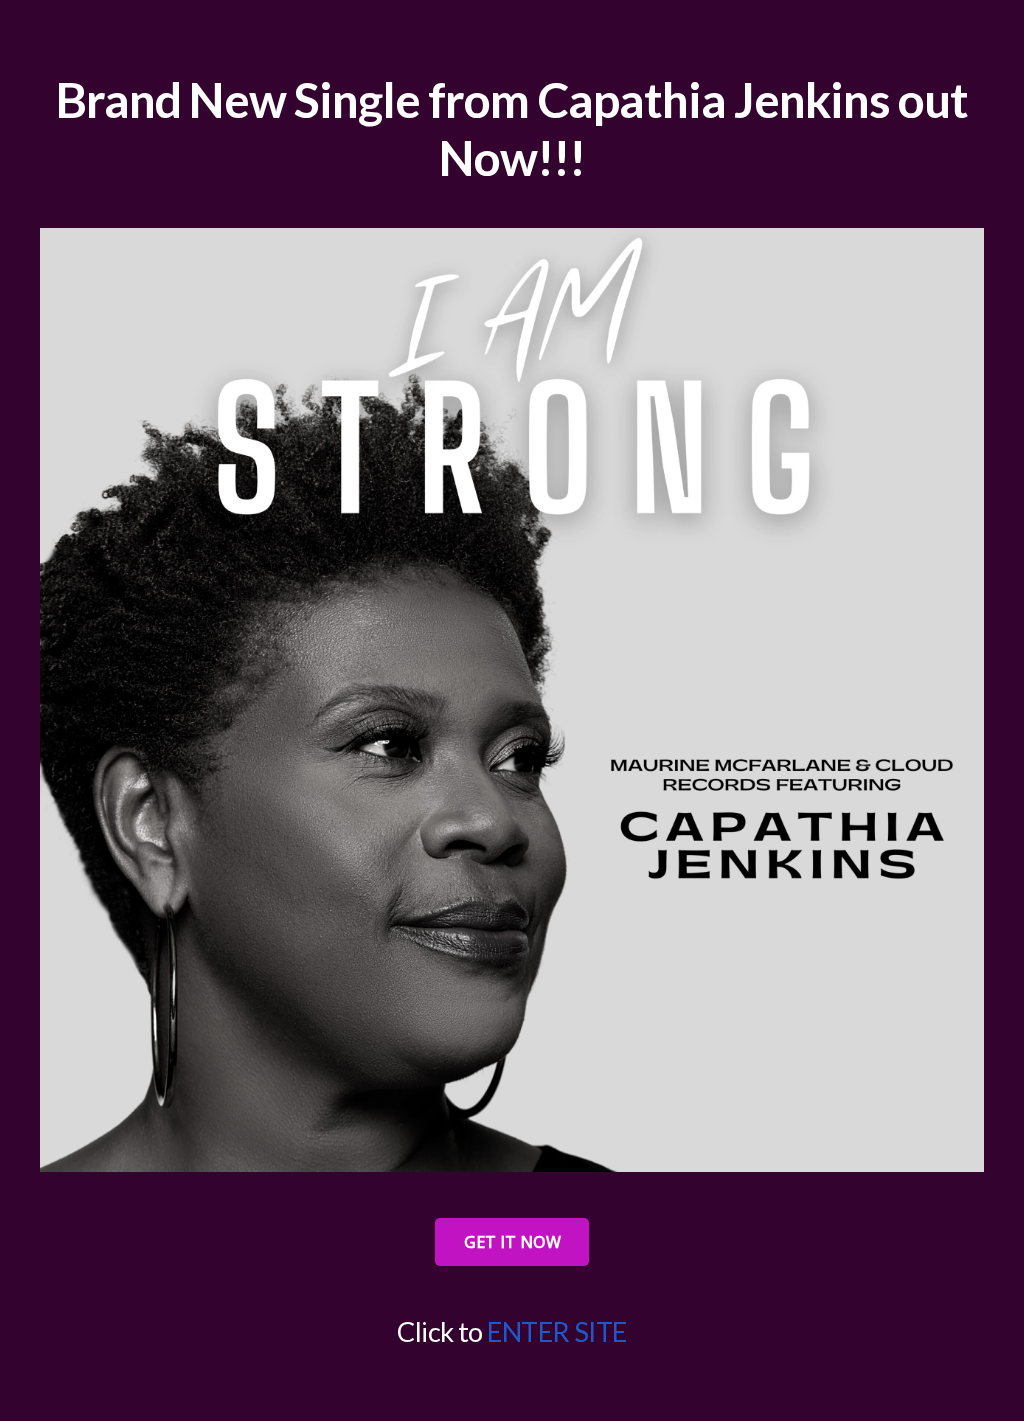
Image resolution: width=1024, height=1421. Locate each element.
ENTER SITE (557, 1331)
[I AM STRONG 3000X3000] (512, 700)
